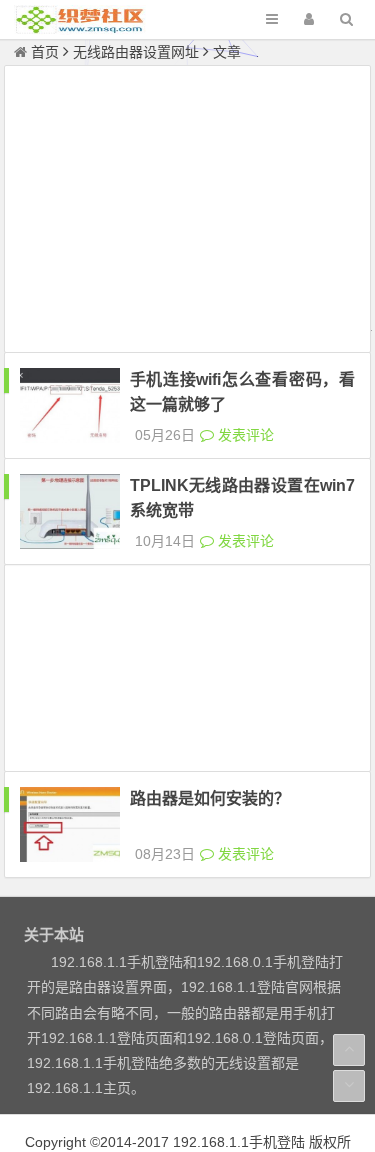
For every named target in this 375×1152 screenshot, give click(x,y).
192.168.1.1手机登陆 (239, 1142)
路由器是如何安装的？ (210, 798)
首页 (45, 52)
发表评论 (244, 435)
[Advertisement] (188, 212)
